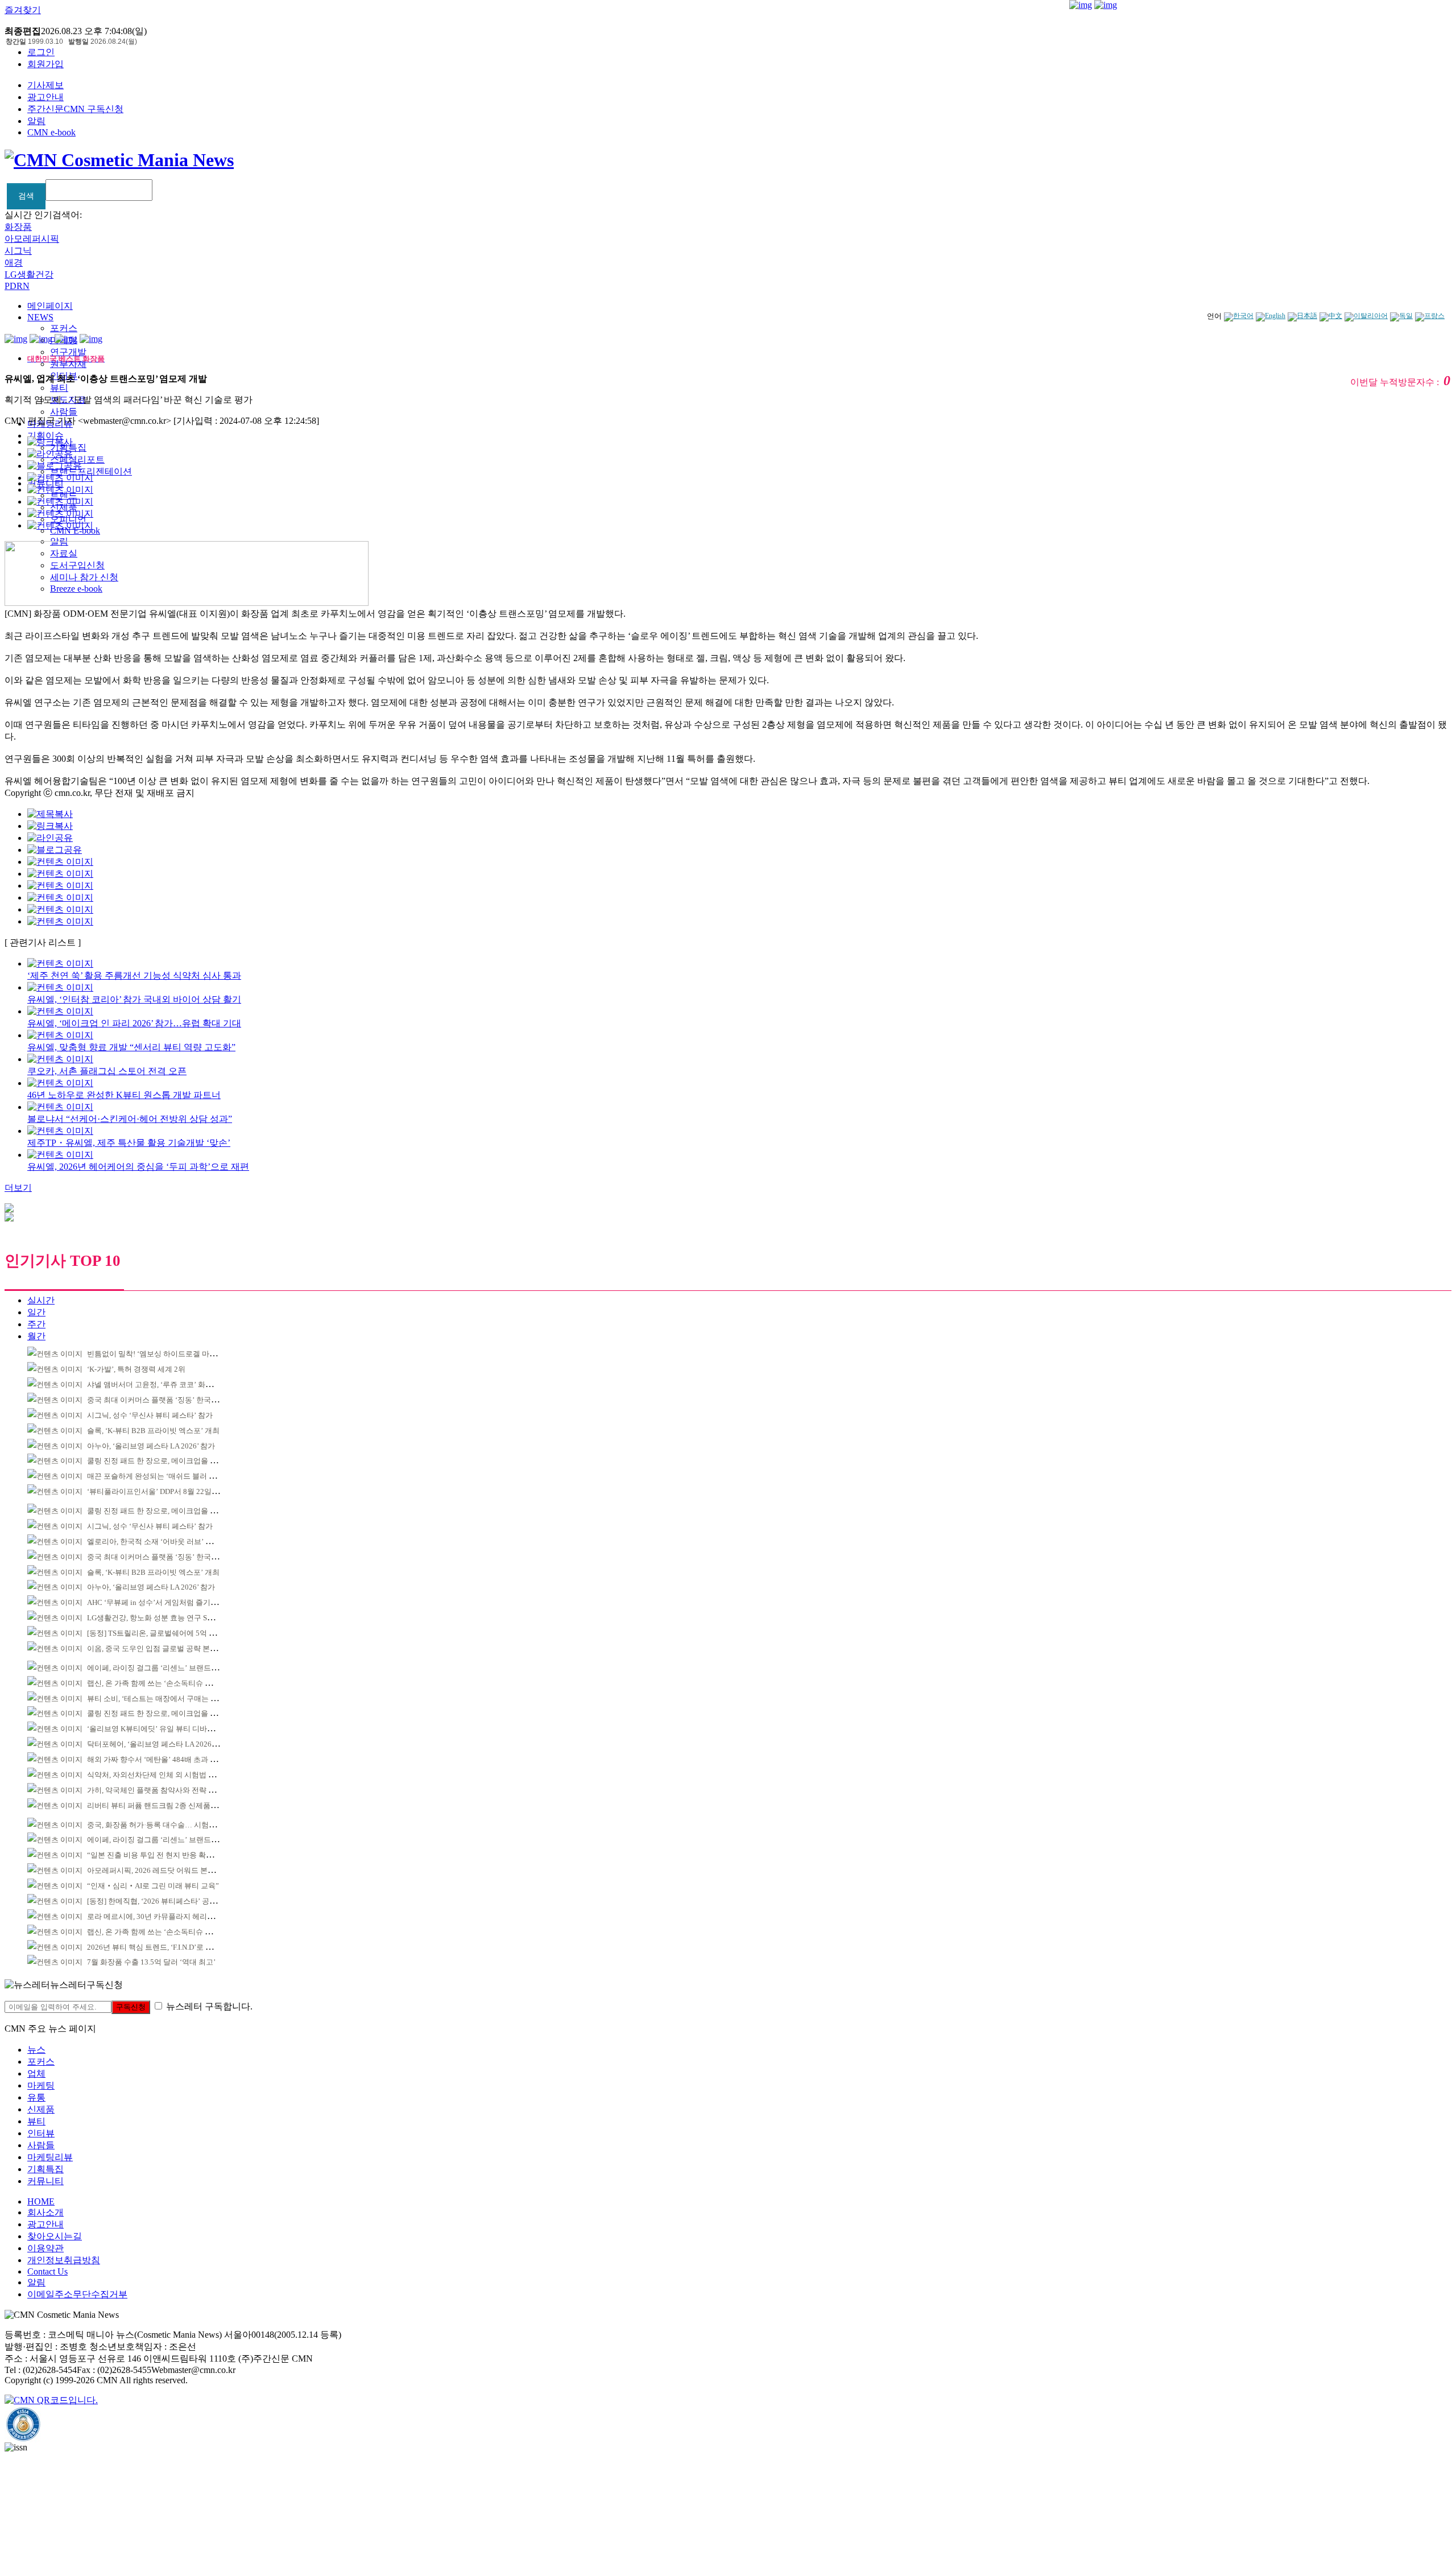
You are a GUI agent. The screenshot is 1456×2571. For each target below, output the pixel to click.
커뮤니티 (45, 2181)
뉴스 (36, 2050)
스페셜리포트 (77, 459)
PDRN (17, 286)
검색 (26, 196)
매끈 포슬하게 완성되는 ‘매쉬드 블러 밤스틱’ (160, 1476)
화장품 (18, 227)
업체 (36, 2073)
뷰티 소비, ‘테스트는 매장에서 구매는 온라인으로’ (168, 1699)
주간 (36, 1324)
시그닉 (18, 251)
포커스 (64, 328)
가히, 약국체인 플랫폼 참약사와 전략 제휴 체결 (163, 1790)
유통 (36, 2097)
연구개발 (68, 352)
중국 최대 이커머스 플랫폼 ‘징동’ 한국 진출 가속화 (169, 1400)
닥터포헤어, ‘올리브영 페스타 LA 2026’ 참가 (158, 1744)
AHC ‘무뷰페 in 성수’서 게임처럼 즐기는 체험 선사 (169, 1602)
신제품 (41, 2109)
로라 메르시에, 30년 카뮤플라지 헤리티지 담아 (163, 1916)
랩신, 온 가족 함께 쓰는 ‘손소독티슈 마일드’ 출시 (166, 1683)
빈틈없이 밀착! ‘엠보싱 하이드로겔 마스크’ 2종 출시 (171, 1354)
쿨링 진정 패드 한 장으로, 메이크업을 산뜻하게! (164, 1461)
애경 (14, 263)
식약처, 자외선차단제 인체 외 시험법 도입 (155, 1775)
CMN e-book (51, 132)
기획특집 (45, 2169)
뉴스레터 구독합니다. (209, 2006)
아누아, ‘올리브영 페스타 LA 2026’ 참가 (151, 1446)
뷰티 (59, 388)
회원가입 (45, 64)
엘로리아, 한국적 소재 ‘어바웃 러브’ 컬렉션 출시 (166, 1542)
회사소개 (45, 2212)
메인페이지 (50, 306)
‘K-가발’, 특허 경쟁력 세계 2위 (136, 1369)
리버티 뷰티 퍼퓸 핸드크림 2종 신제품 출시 (157, 1806)
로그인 (41, 52)
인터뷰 (41, 2133)
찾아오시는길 (55, 2236)
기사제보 (45, 85)
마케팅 (41, 2085)
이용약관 (45, 2248)
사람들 (64, 412)
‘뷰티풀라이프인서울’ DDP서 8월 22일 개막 (158, 1491)
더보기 (18, 1188)
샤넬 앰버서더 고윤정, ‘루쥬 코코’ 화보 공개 (158, 1384)
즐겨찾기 (23, 10)
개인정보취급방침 (64, 2260)
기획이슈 (45, 436)
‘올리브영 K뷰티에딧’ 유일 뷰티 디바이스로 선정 (166, 1729)
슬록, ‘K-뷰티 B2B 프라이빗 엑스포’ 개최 (153, 1431)
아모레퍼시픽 (32, 239)
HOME (41, 2201)
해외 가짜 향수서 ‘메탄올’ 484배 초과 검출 (156, 1759)
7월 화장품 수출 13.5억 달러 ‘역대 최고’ (151, 1962)
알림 (36, 121)
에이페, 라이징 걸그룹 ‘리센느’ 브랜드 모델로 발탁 (169, 1668)
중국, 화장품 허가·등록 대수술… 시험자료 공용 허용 (172, 1825)
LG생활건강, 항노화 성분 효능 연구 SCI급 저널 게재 (171, 1618)
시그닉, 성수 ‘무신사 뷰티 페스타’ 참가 (150, 1415)
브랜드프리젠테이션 (91, 471)
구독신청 (131, 2007)
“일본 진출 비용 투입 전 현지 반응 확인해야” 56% (167, 1855)
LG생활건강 (29, 275)
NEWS (40, 317)
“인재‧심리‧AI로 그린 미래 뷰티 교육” (153, 1886)
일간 (36, 1312)
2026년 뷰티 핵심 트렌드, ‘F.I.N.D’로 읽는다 (157, 1947)
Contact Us (47, 2271)
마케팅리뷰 (50, 2157)
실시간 (41, 1300)
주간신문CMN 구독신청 (75, 109)
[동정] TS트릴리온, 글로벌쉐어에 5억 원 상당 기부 (168, 1633)
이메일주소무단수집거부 (77, 2294)
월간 (36, 1336)
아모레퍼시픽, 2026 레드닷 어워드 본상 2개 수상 (166, 1870)
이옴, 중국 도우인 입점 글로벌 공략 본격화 (156, 1648)
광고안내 (45, 97)
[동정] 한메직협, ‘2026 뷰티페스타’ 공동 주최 (160, 1901)
